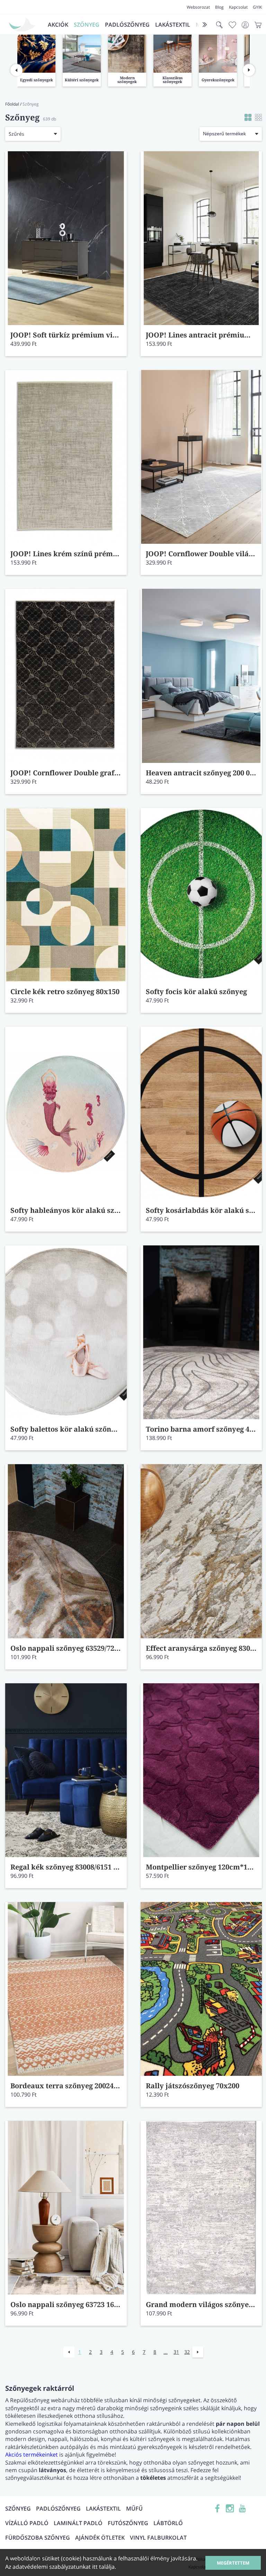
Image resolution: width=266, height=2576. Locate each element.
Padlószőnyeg (127, 25)
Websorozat (198, 7)
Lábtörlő (168, 2523)
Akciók (58, 25)
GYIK (257, 7)
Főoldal (12, 104)
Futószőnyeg (128, 2523)
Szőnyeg (87, 25)
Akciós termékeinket (32, 2455)
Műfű (134, 2509)
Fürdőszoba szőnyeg (38, 2538)
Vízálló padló (27, 2523)
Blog (219, 7)
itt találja (103, 2567)
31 (176, 2352)
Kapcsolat (238, 7)
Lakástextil (173, 25)
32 (187, 2352)
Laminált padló (78, 2523)
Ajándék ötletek (100, 2538)
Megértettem (233, 2563)
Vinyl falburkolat (158, 2538)
